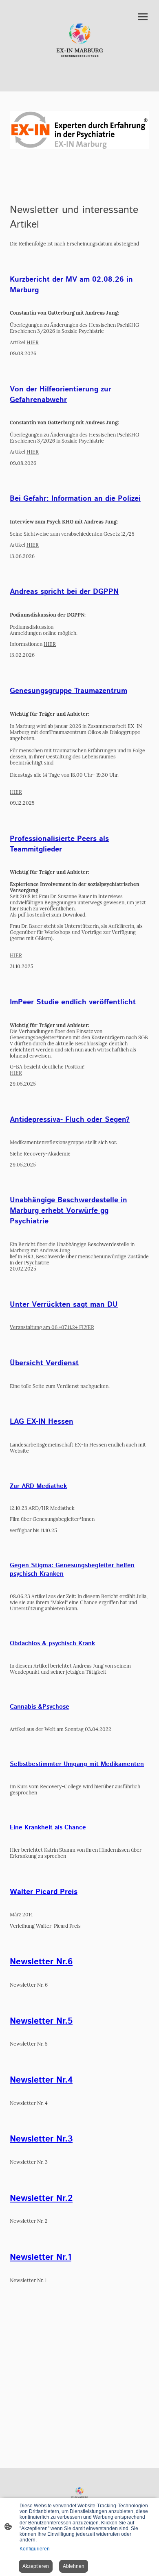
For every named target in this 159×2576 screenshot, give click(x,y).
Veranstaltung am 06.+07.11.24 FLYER (52, 1327)
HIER (33, 342)
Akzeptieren (36, 2566)
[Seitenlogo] (80, 39)
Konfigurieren (35, 2549)
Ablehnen (74, 2566)
